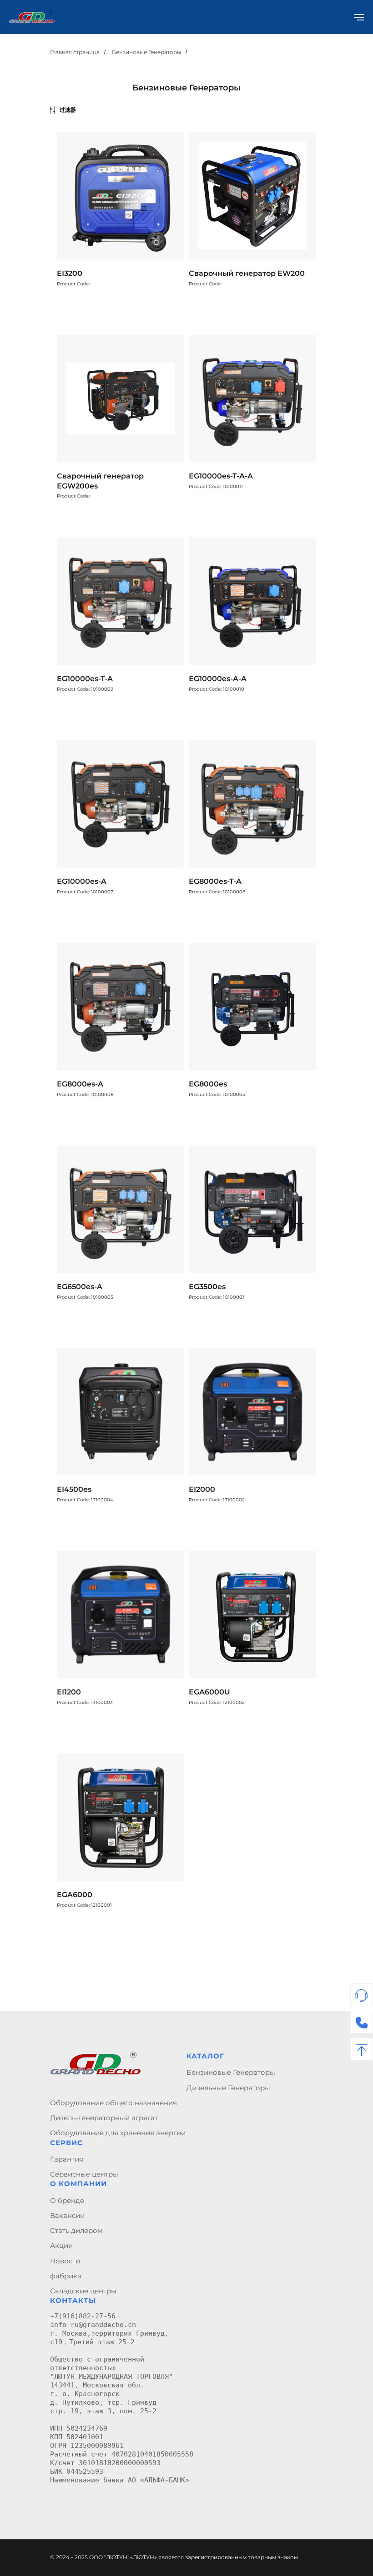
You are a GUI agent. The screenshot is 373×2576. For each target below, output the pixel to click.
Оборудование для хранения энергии (118, 2133)
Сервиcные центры (84, 2174)
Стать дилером (76, 2230)
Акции (61, 2245)
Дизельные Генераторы (228, 2088)
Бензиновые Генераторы (146, 52)
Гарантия (67, 2159)
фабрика (66, 2276)
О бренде (67, 2200)
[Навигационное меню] (359, 17)
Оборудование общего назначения (113, 2103)
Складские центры (83, 2291)
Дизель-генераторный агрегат (104, 2118)
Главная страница (75, 52)
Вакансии (67, 2215)
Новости (65, 2261)
